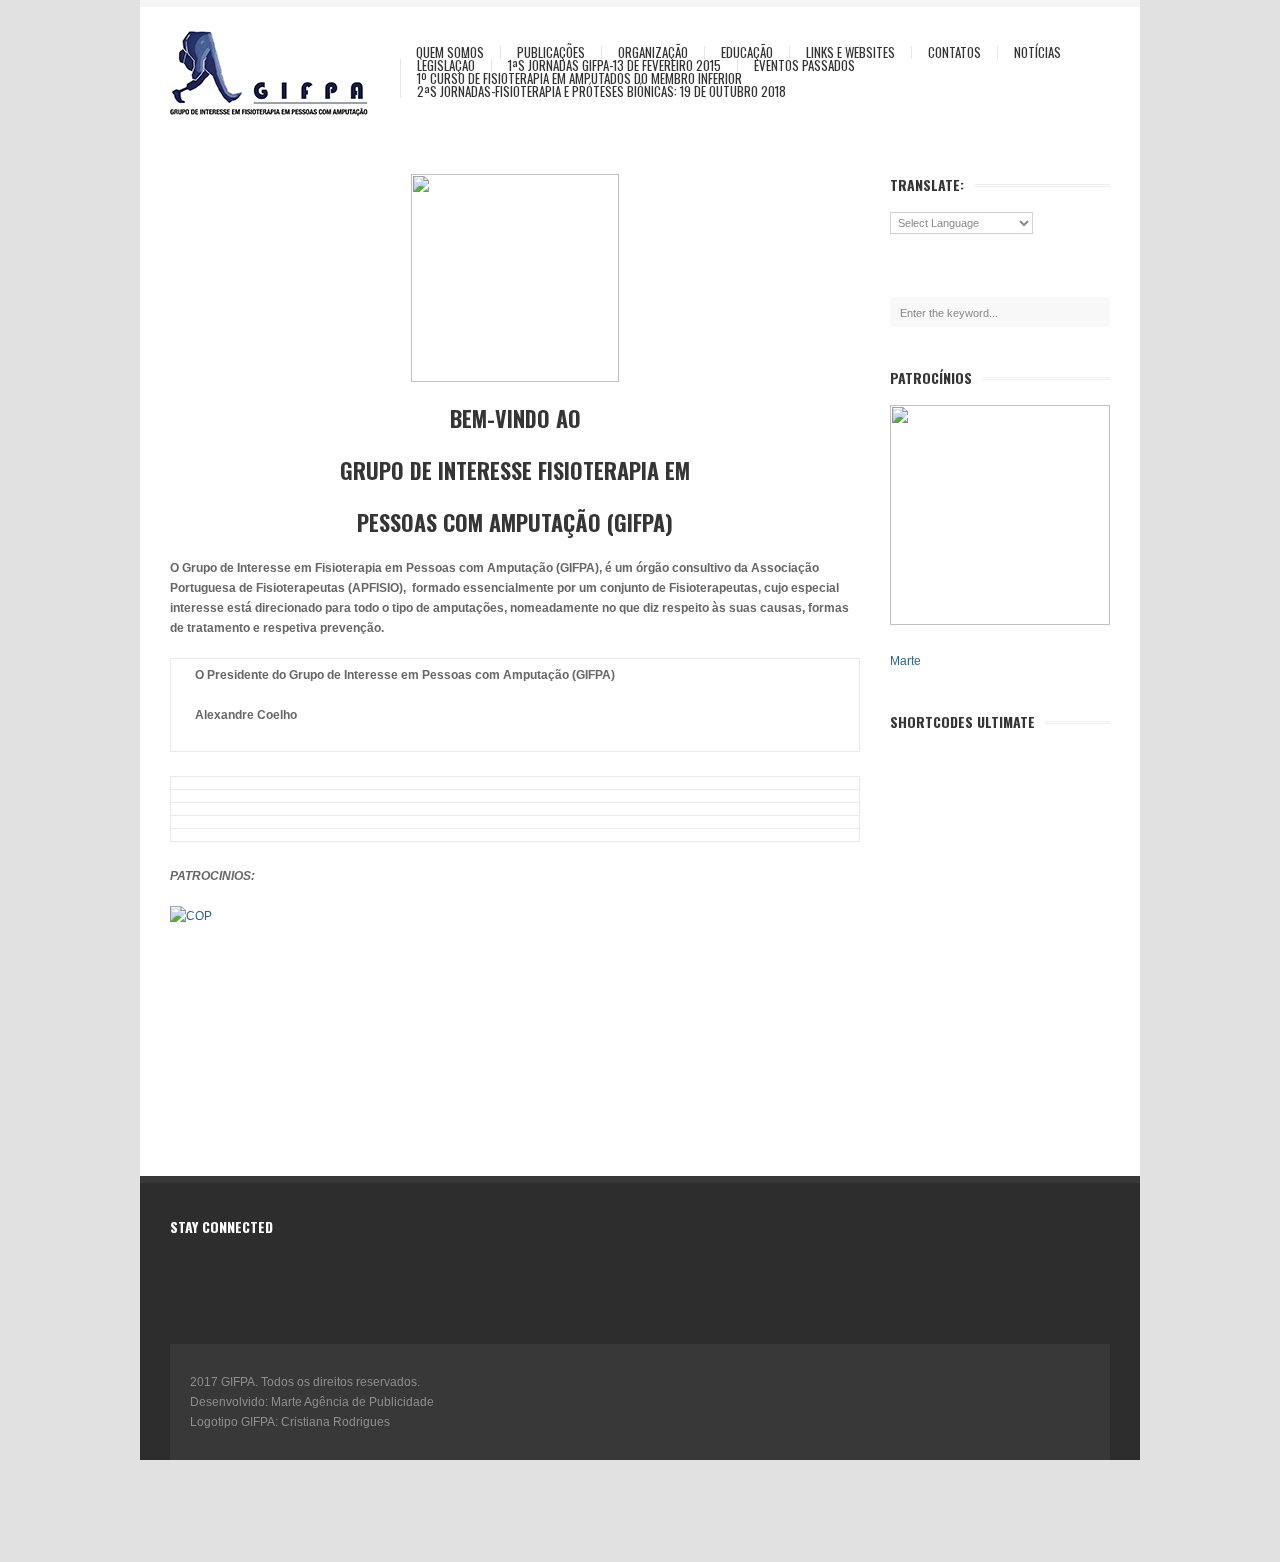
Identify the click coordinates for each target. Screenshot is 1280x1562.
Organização (653, 52)
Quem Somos (450, 52)
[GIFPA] (280, 73)
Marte (905, 661)
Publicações (551, 52)
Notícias (1037, 52)
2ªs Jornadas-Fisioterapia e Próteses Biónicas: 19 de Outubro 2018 (601, 91)
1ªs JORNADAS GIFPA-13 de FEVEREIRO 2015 (614, 65)
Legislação (446, 65)
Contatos (954, 52)
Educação (747, 52)
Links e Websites (850, 52)
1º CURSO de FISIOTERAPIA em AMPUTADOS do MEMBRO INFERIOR (579, 78)
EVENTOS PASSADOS (804, 65)
